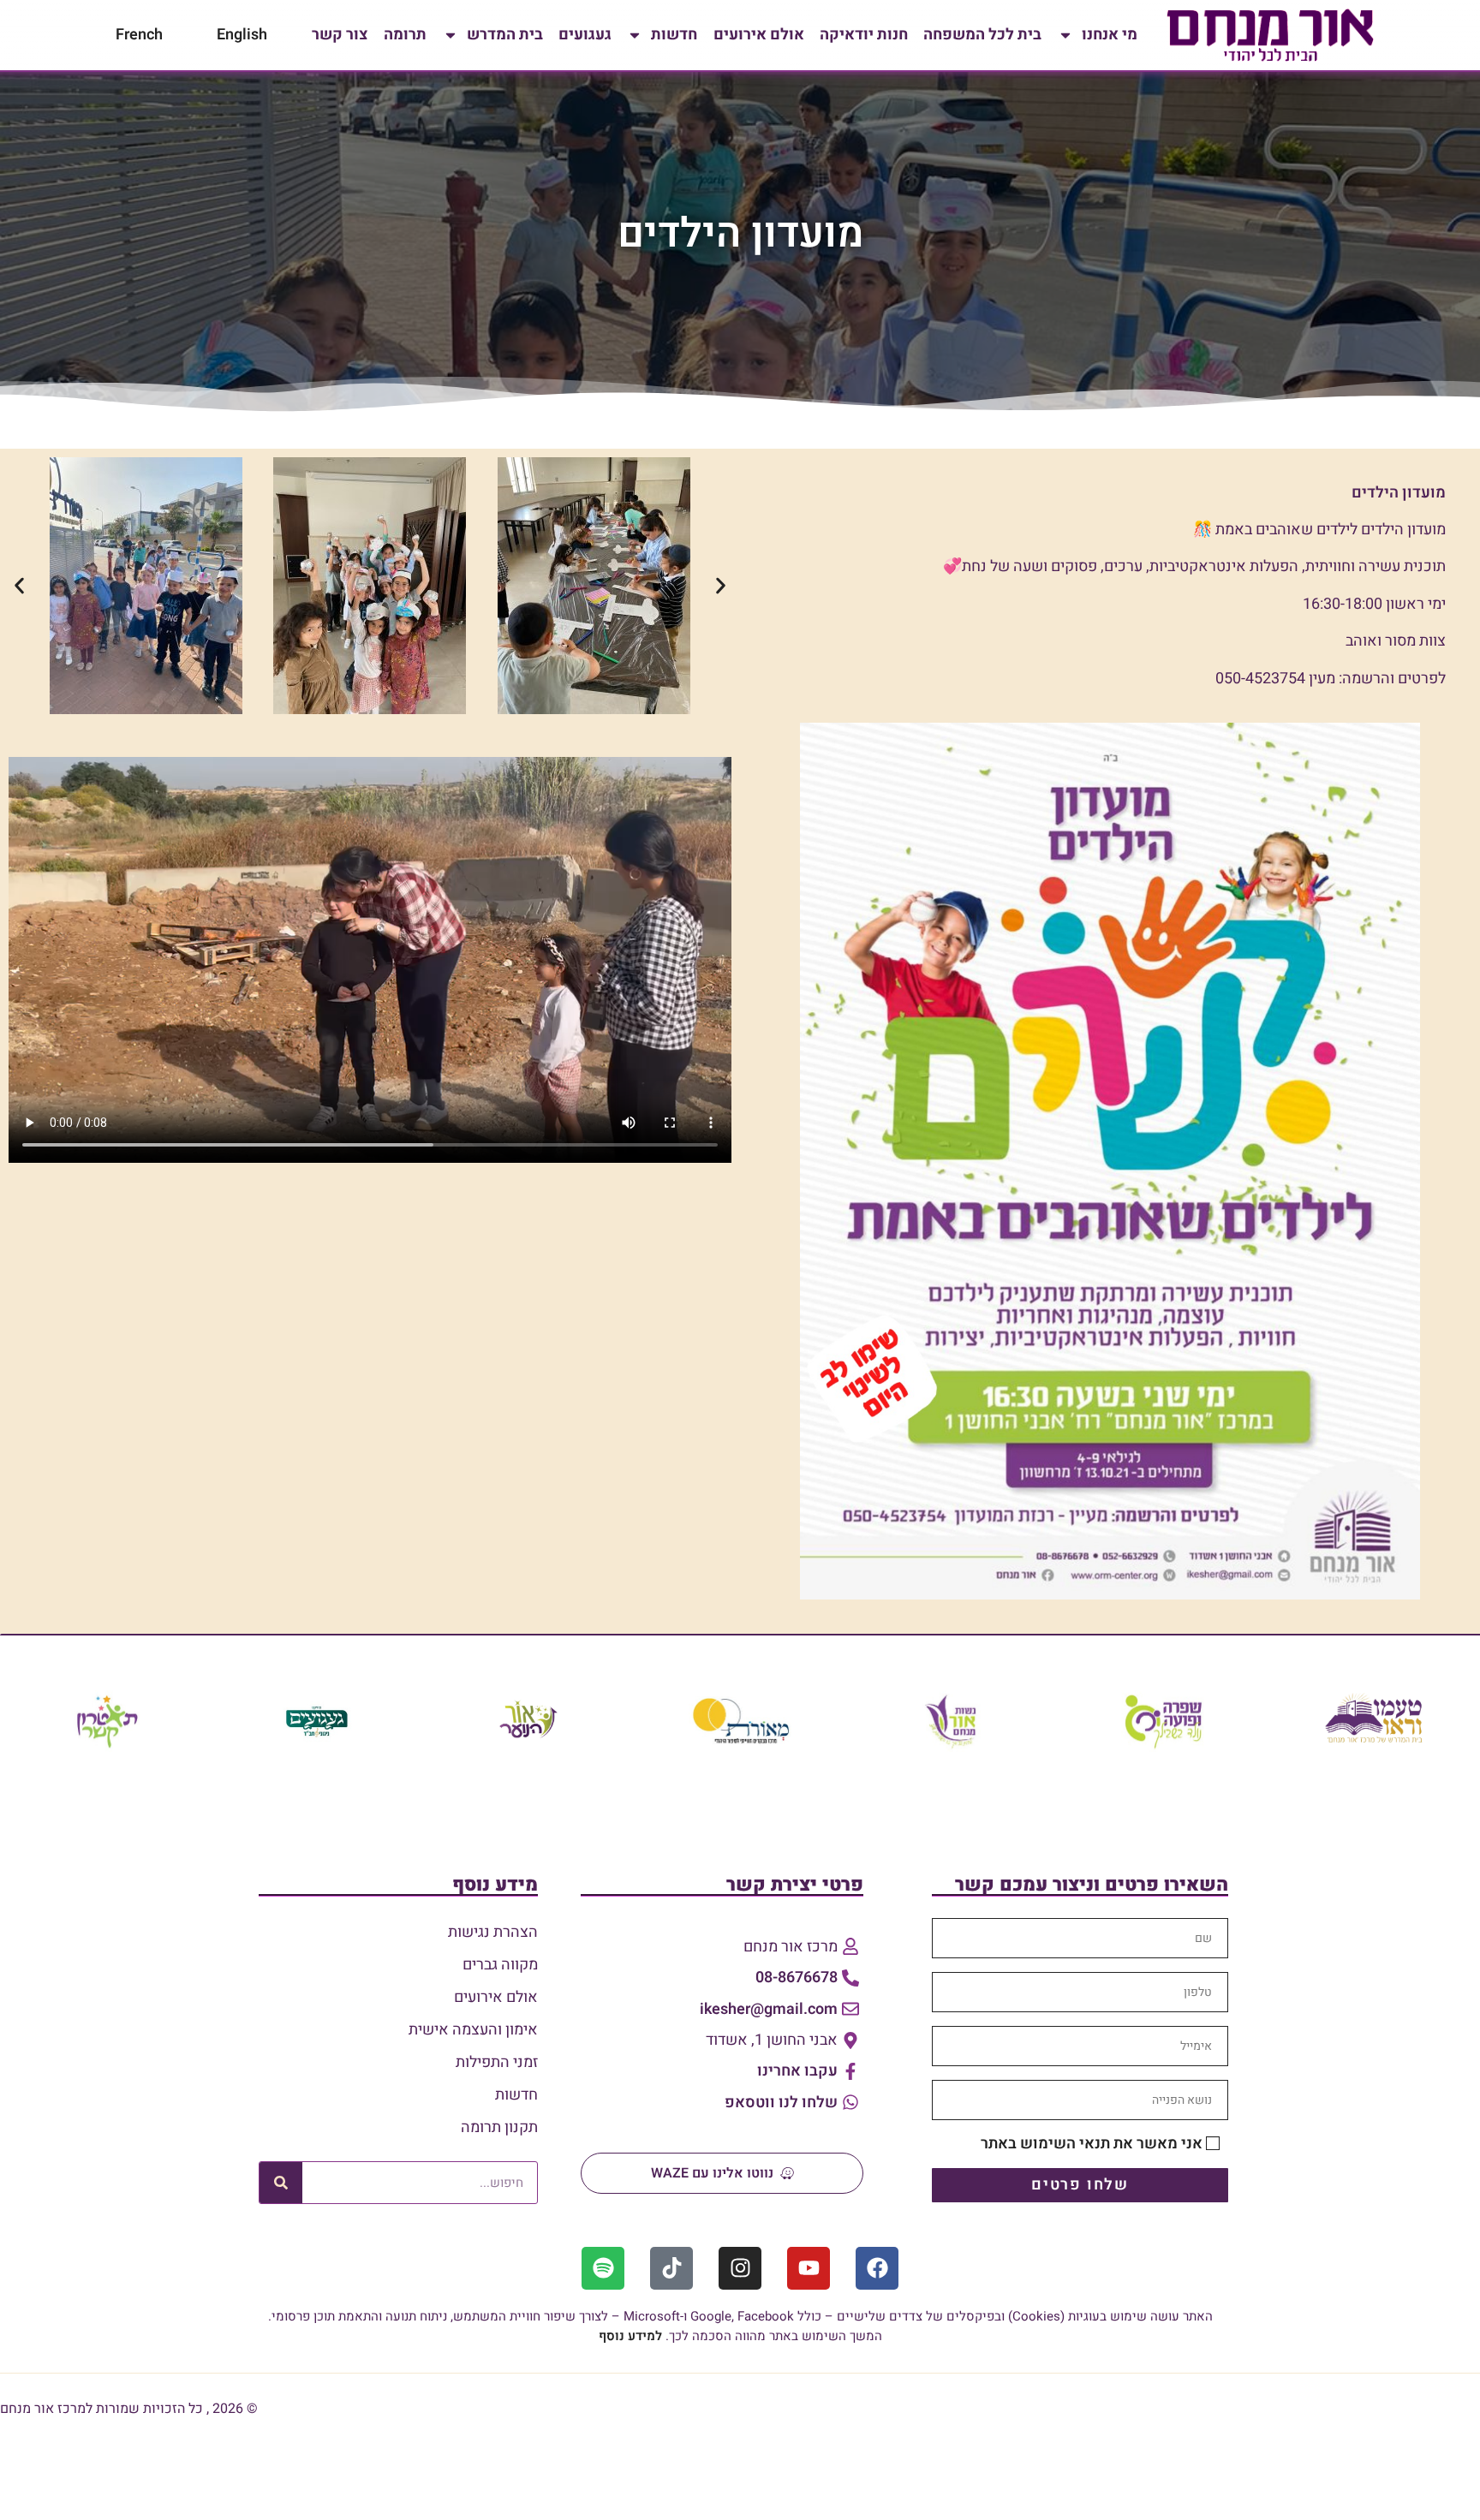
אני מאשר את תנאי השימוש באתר (1092, 2144)
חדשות (674, 35)
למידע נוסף (630, 2336)
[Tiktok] (671, 2268)
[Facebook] (877, 2268)
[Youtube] (809, 2268)
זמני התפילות (497, 2062)
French (139, 35)
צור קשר (340, 35)
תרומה (405, 35)
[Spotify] (603, 2268)
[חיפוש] (281, 2183)
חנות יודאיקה (864, 35)
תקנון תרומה (499, 2127)
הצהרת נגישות (493, 1932)
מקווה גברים (500, 1965)
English (242, 35)
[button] (19, 585)
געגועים (585, 35)
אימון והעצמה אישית (473, 2030)
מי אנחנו (1110, 35)
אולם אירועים (759, 35)
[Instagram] (740, 2268)
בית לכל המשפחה (982, 35)
